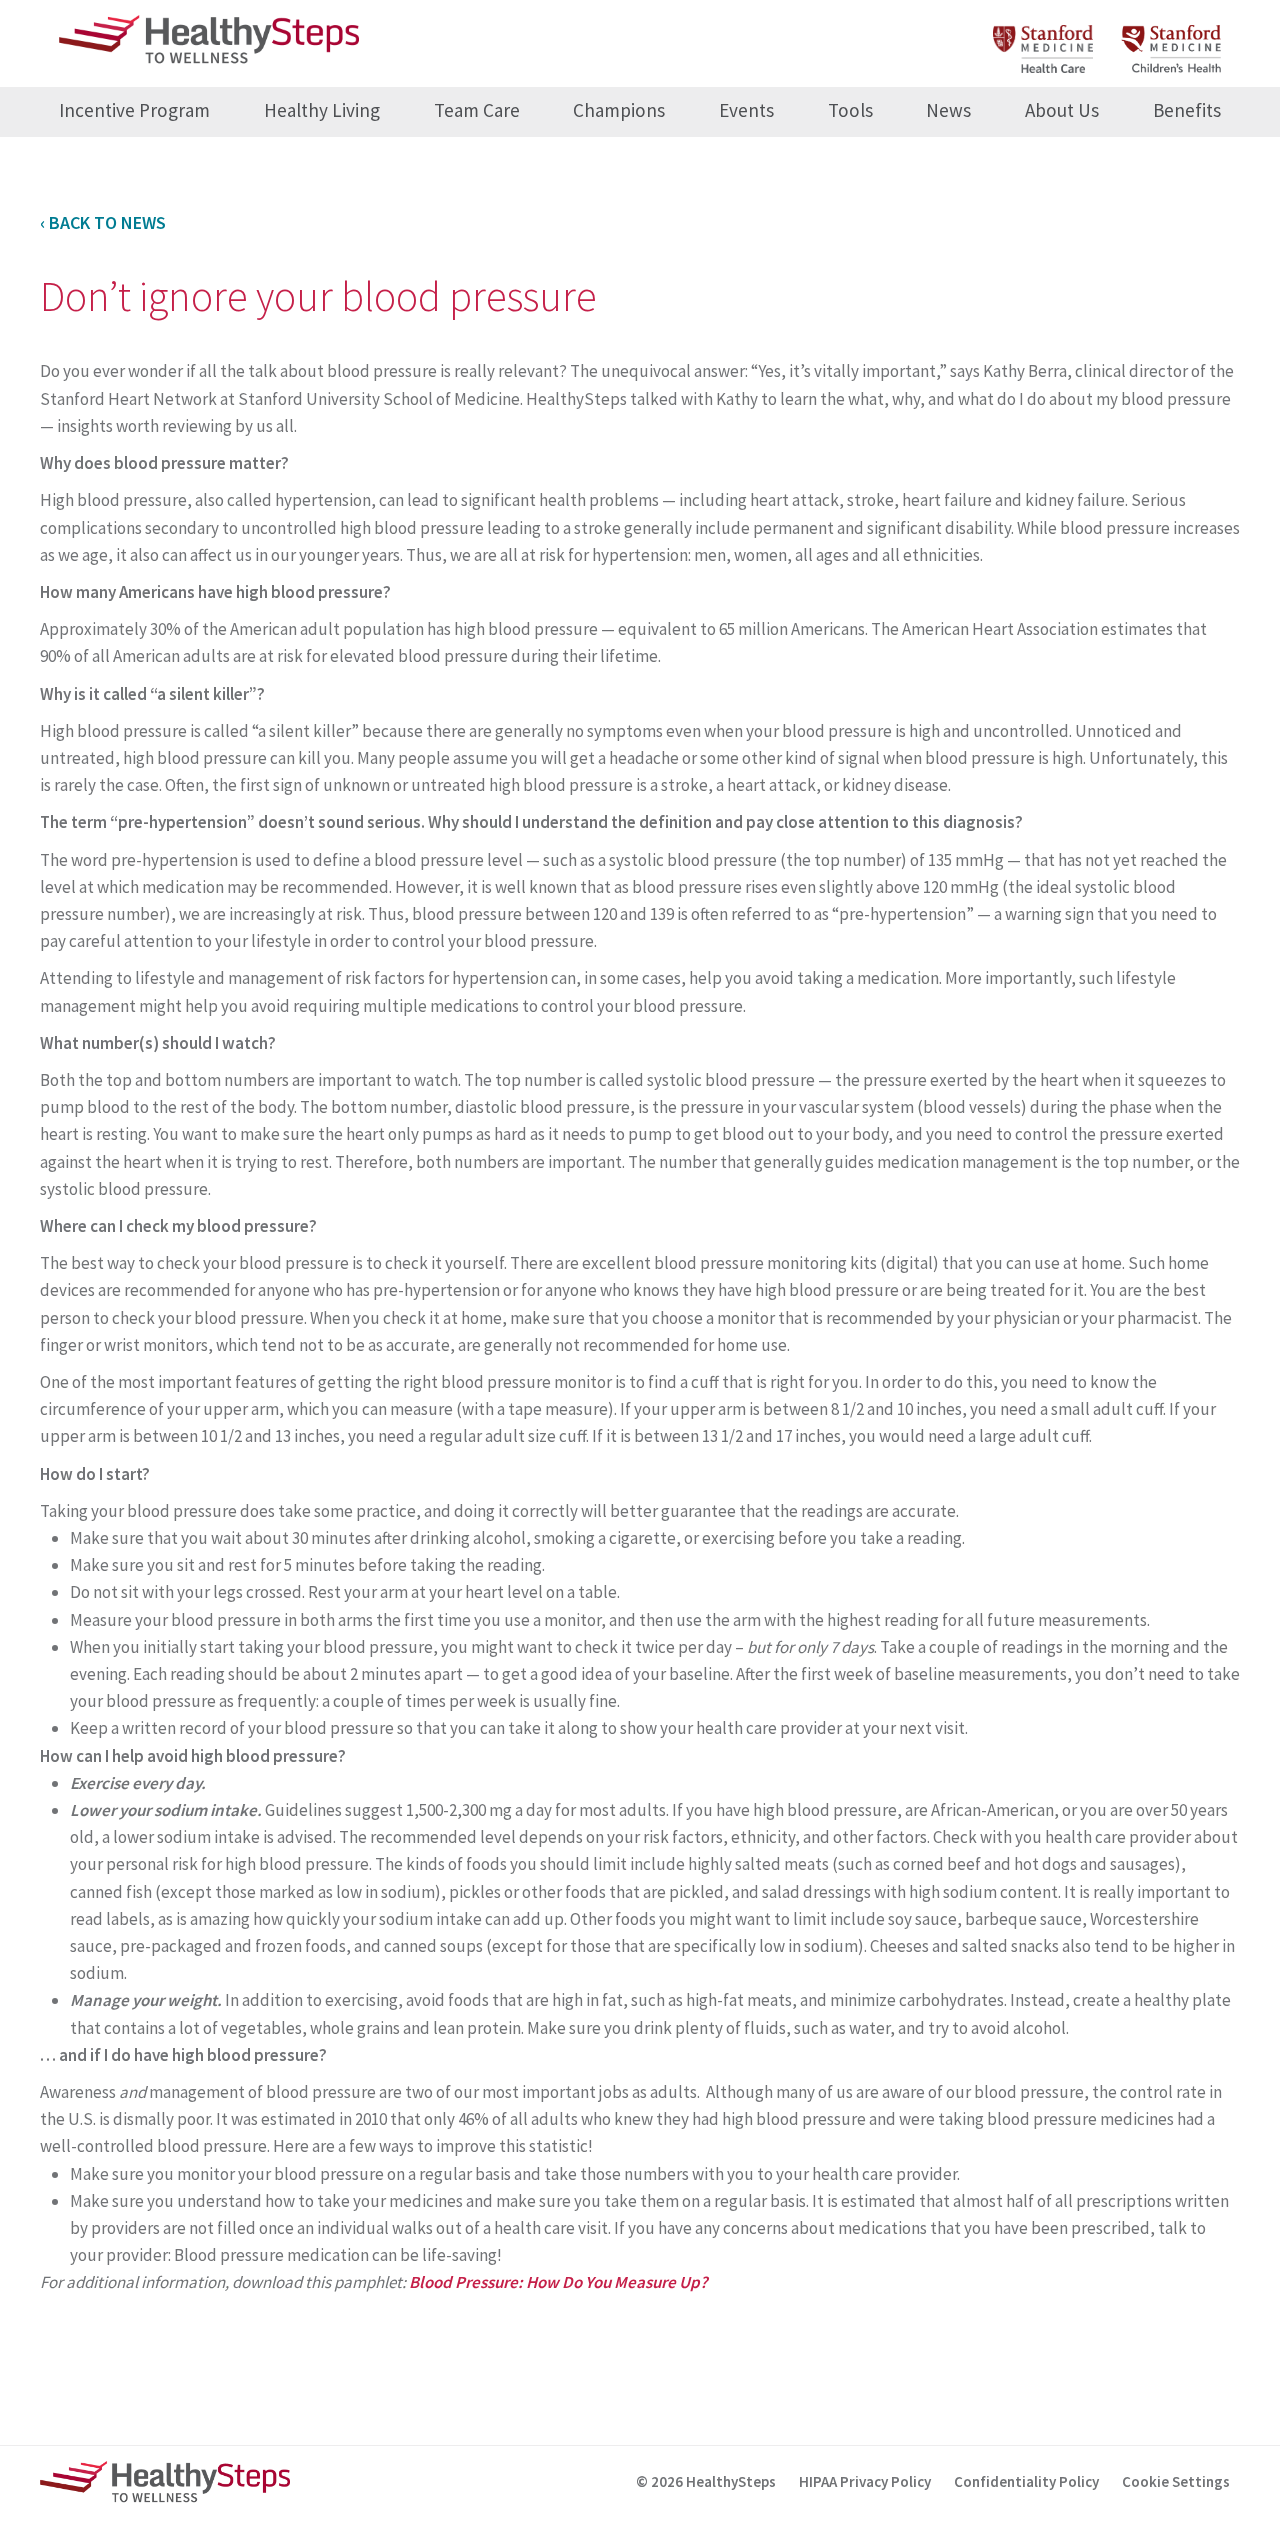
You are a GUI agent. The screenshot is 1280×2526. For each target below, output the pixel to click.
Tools (850, 110)
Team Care (477, 110)
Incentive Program (134, 110)
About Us (1062, 110)
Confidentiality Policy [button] (1026, 2481)
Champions (619, 110)
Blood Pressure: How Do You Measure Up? (560, 2282)
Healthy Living (322, 110)
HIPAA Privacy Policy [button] (865, 2481)
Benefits (1187, 110)
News (948, 110)
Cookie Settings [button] (1176, 2481)
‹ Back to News (103, 222)
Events (746, 110)
